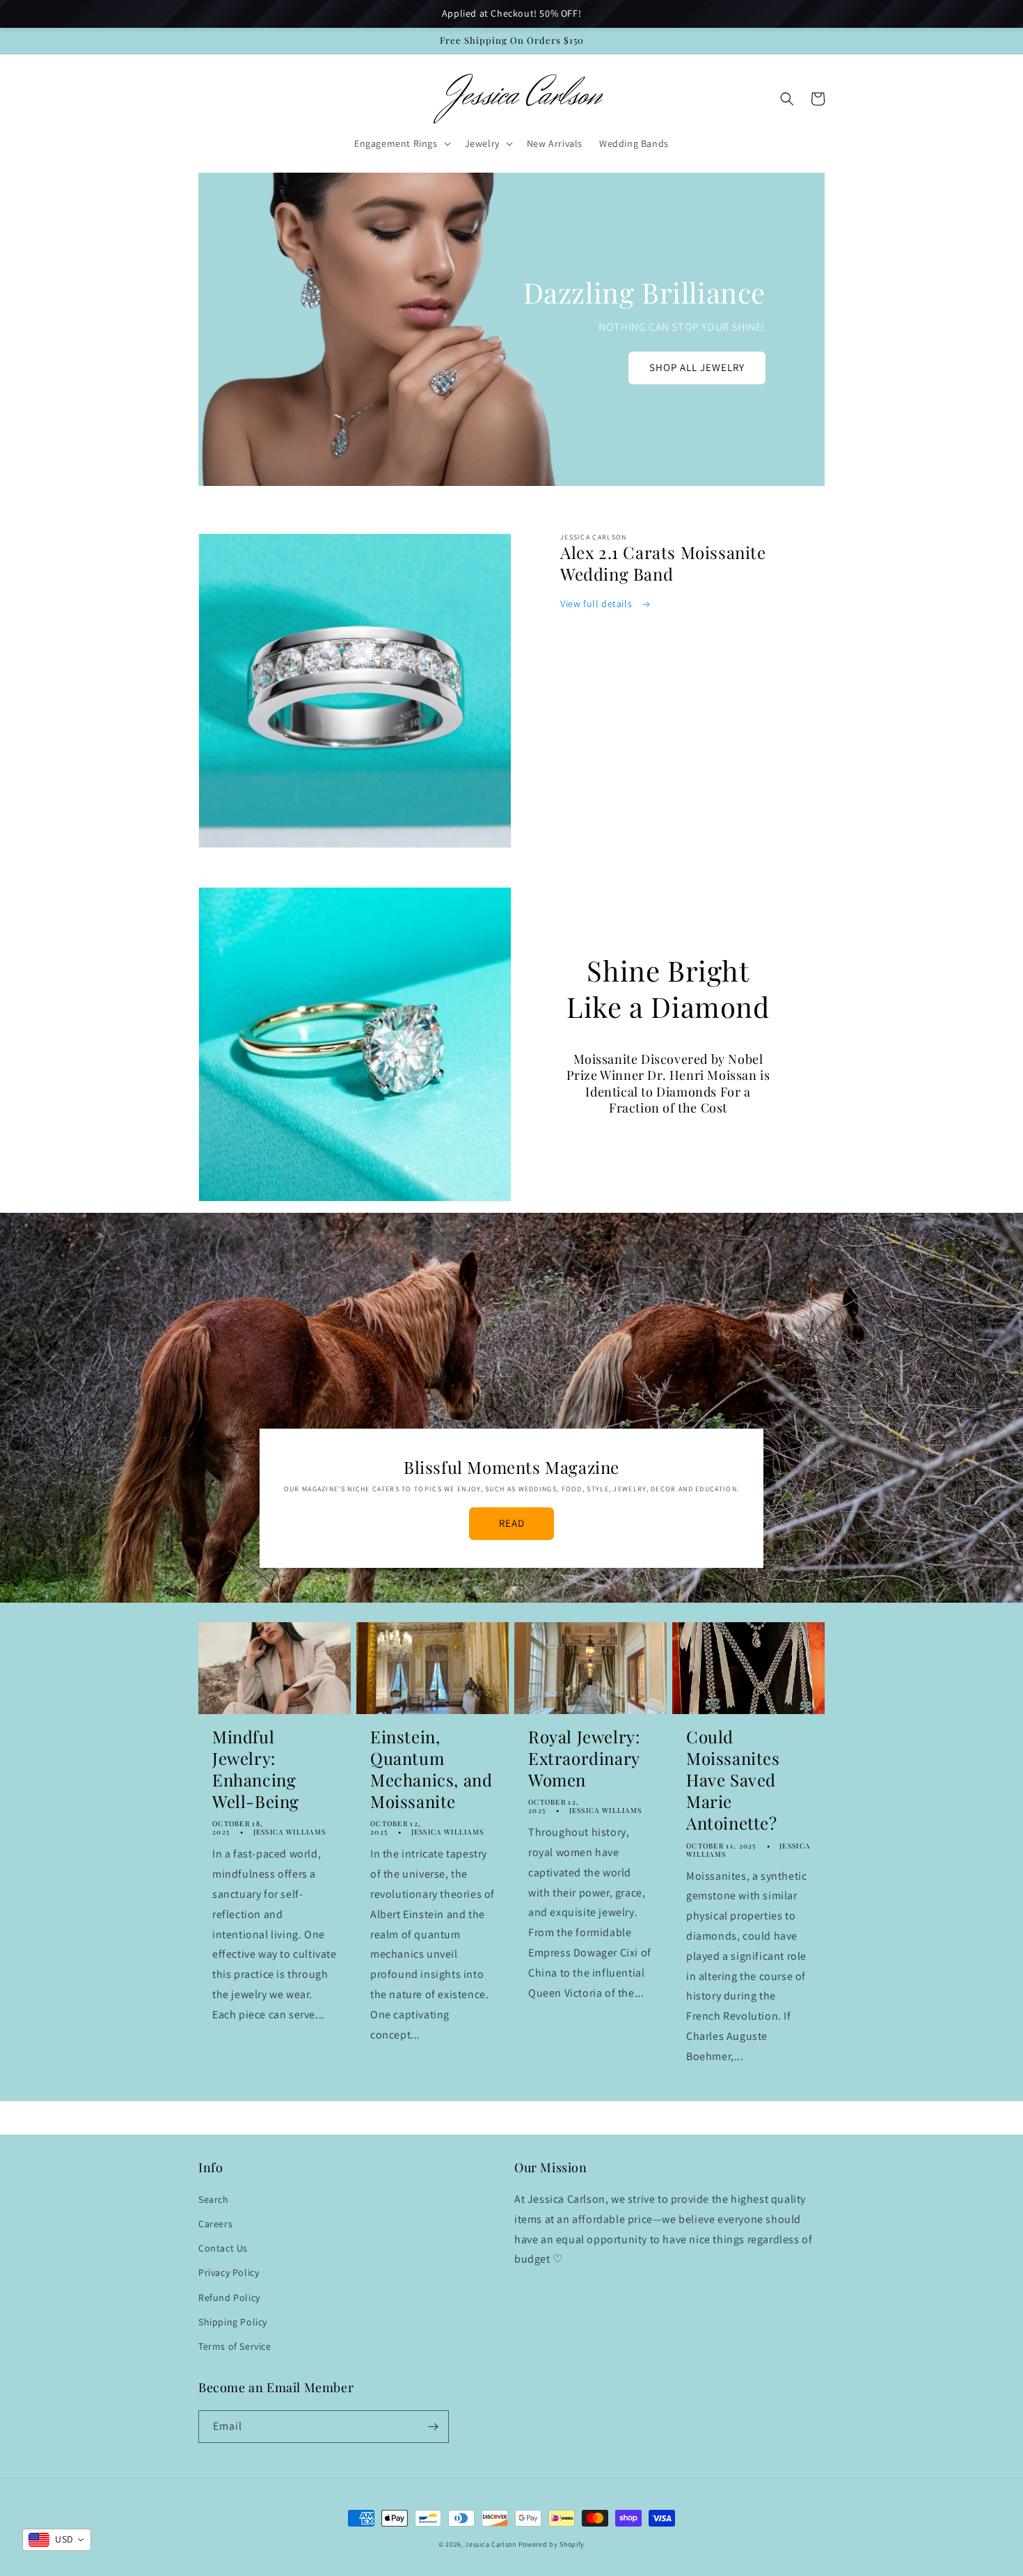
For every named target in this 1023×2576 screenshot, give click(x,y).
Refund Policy (229, 2298)
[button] (401, 143)
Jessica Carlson (491, 2544)
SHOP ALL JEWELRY (697, 367)
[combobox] (57, 2540)
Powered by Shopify (552, 2544)
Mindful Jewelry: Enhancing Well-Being (256, 1769)
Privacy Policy (229, 2272)
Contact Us (223, 2248)
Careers (215, 2224)
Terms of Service (235, 2346)
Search (214, 2199)
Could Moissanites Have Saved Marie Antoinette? (733, 1780)
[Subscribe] (433, 2427)
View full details (597, 604)
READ (512, 1523)
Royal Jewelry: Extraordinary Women (584, 1758)
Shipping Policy (233, 2322)
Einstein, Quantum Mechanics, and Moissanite (431, 1769)
